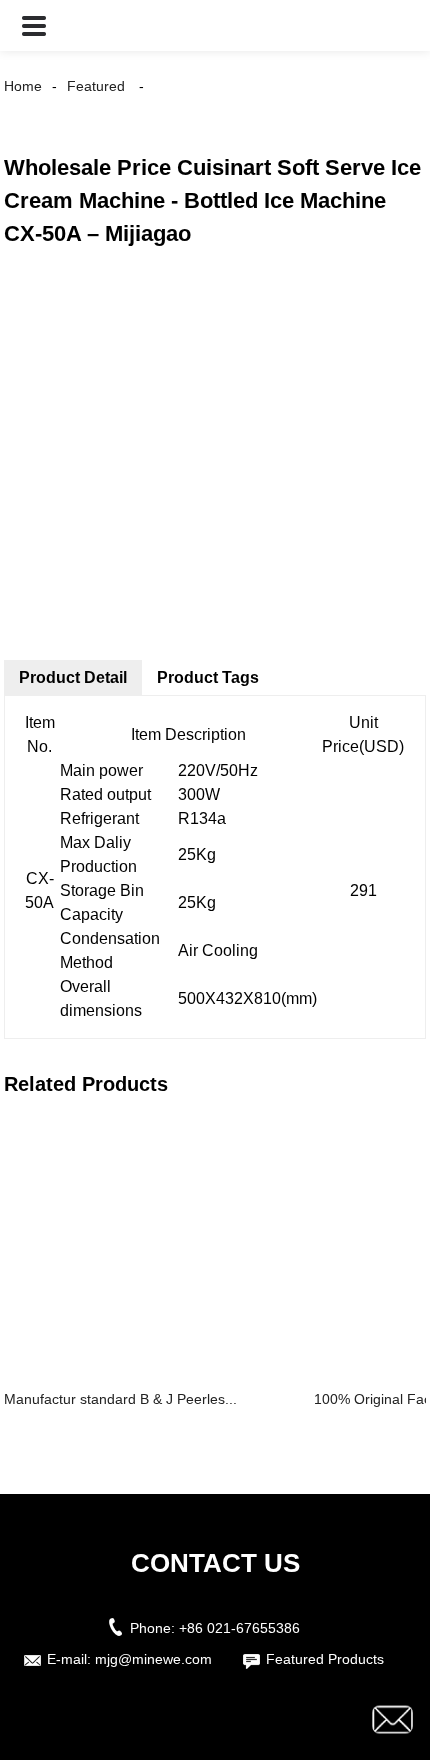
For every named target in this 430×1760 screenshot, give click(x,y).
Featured (96, 86)
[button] (34, 25)
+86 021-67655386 (239, 1628)
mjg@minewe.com (153, 1659)
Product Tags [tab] (208, 677)
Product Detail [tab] (73, 677)
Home (23, 86)
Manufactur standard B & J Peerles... (120, 1399)
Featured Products (325, 1659)
